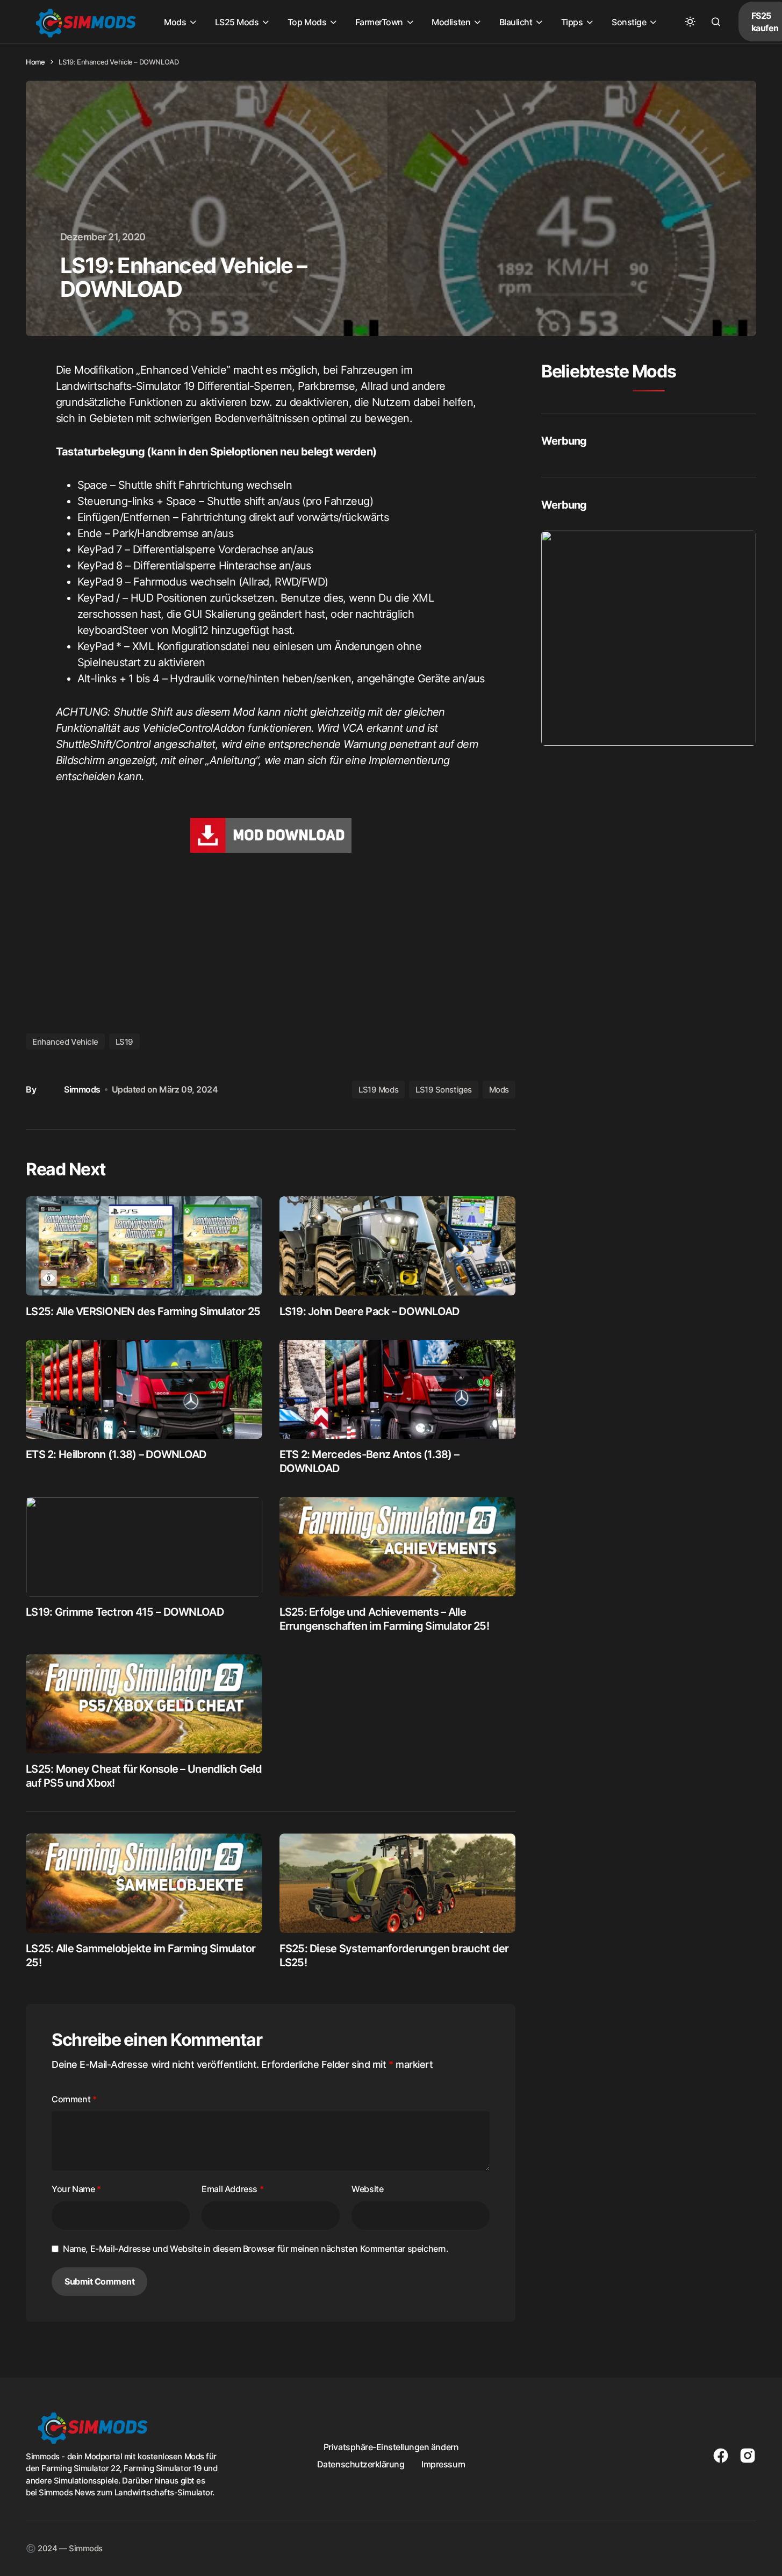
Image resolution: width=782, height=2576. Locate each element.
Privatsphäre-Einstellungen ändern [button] (391, 2447)
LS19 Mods (378, 1090)
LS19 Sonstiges (444, 1090)
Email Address (232, 2189)
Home (35, 62)
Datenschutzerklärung (361, 2464)
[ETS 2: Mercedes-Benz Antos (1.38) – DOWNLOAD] (398, 1390)
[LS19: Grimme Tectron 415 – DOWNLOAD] (144, 1547)
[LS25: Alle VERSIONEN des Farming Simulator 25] (144, 1246)
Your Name (76, 2189)
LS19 (124, 1042)
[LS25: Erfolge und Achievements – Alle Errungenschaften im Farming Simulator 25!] (398, 1547)
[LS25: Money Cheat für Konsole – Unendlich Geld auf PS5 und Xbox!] (144, 1704)
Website (367, 2189)
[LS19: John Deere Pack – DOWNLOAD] (398, 1246)
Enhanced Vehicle (65, 1042)
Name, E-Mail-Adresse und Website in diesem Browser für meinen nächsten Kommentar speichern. (256, 2249)
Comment (74, 2099)
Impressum (443, 2464)
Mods (499, 1090)
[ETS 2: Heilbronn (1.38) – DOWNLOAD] (144, 1390)
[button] (690, 22)
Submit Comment (99, 2281)
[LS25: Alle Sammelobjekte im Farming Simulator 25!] (144, 1883)
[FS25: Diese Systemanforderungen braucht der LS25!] (398, 1883)
